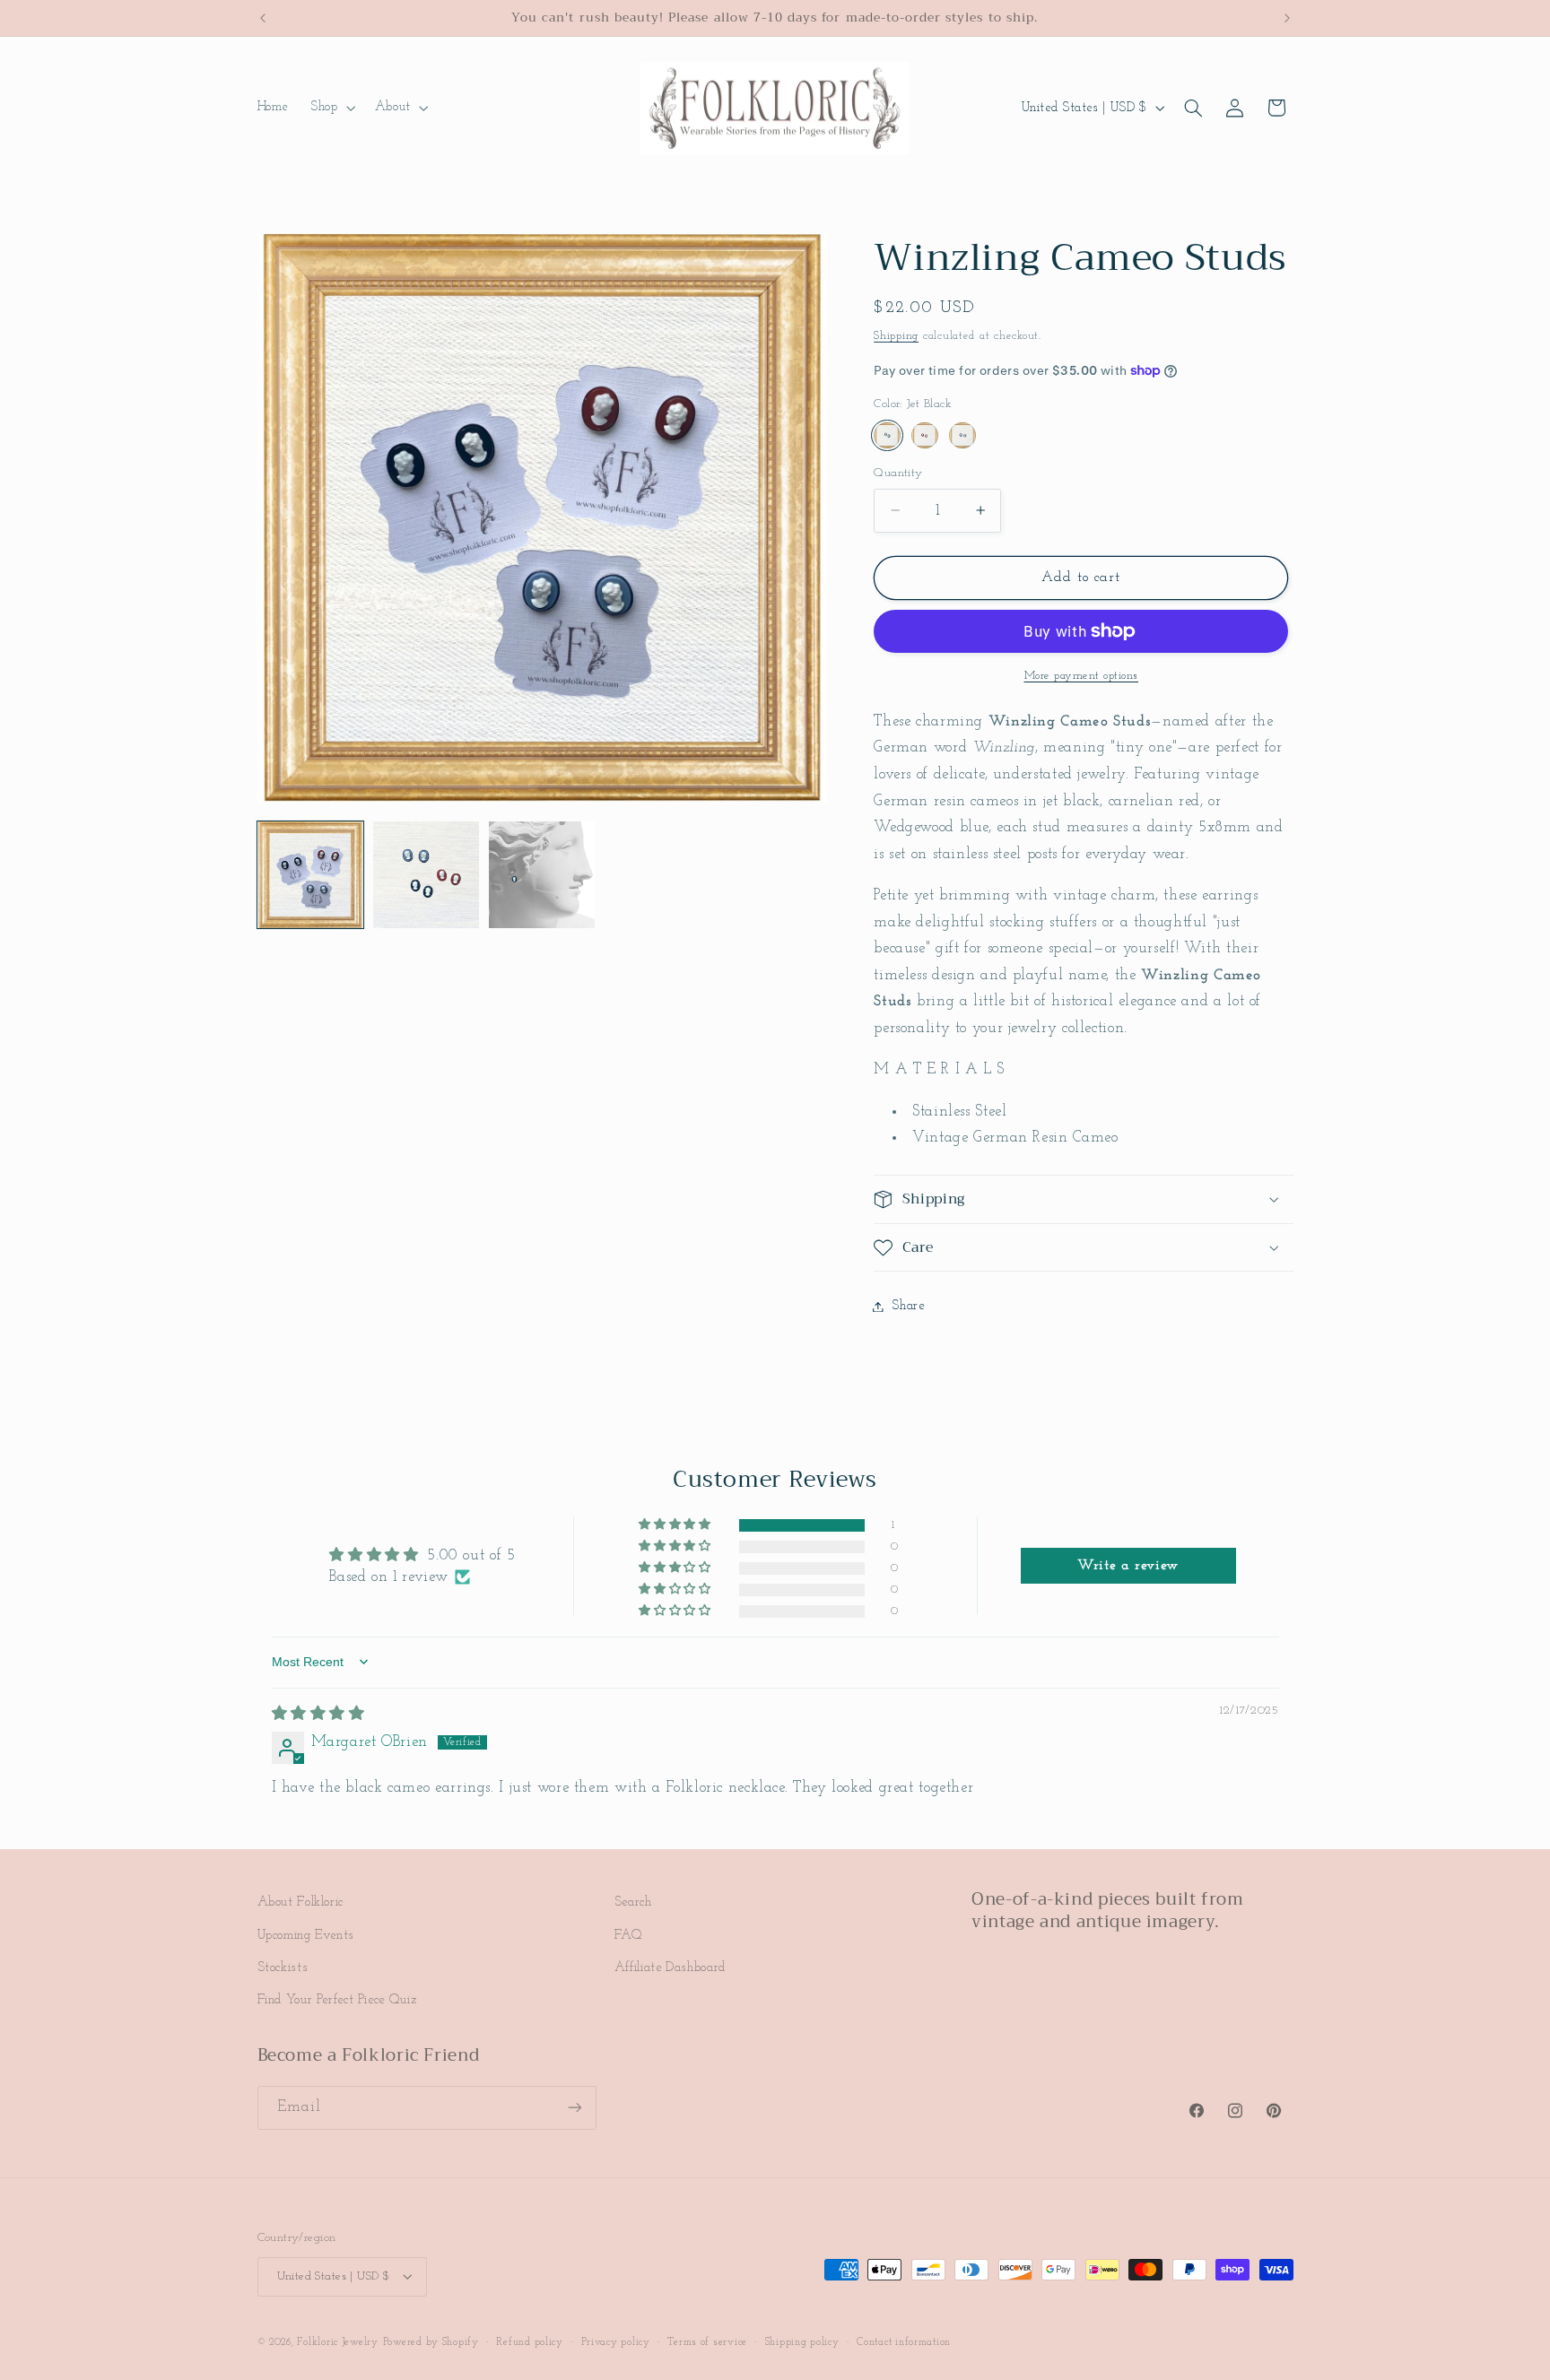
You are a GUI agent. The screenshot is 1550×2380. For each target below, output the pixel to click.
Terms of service (707, 2341)
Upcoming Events (306, 1935)
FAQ (629, 1935)
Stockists (283, 1967)
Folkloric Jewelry (338, 2341)
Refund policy (530, 2341)
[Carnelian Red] (924, 435)
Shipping (896, 336)
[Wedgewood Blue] (962, 435)
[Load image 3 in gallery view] (542, 875)
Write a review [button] (1128, 1566)
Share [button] (908, 1306)
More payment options (1082, 676)
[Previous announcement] (263, 18)
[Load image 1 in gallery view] (311, 875)
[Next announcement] (1287, 18)
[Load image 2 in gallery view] (427, 875)
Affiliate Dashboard (670, 1967)
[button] (331, 108)
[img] (318, 1714)
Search (633, 1902)
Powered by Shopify (431, 2341)
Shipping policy (802, 2341)
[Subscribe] (574, 2108)
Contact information (904, 2341)
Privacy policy (616, 2341)
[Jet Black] (887, 435)
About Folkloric (300, 1902)
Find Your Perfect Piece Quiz (338, 2000)
